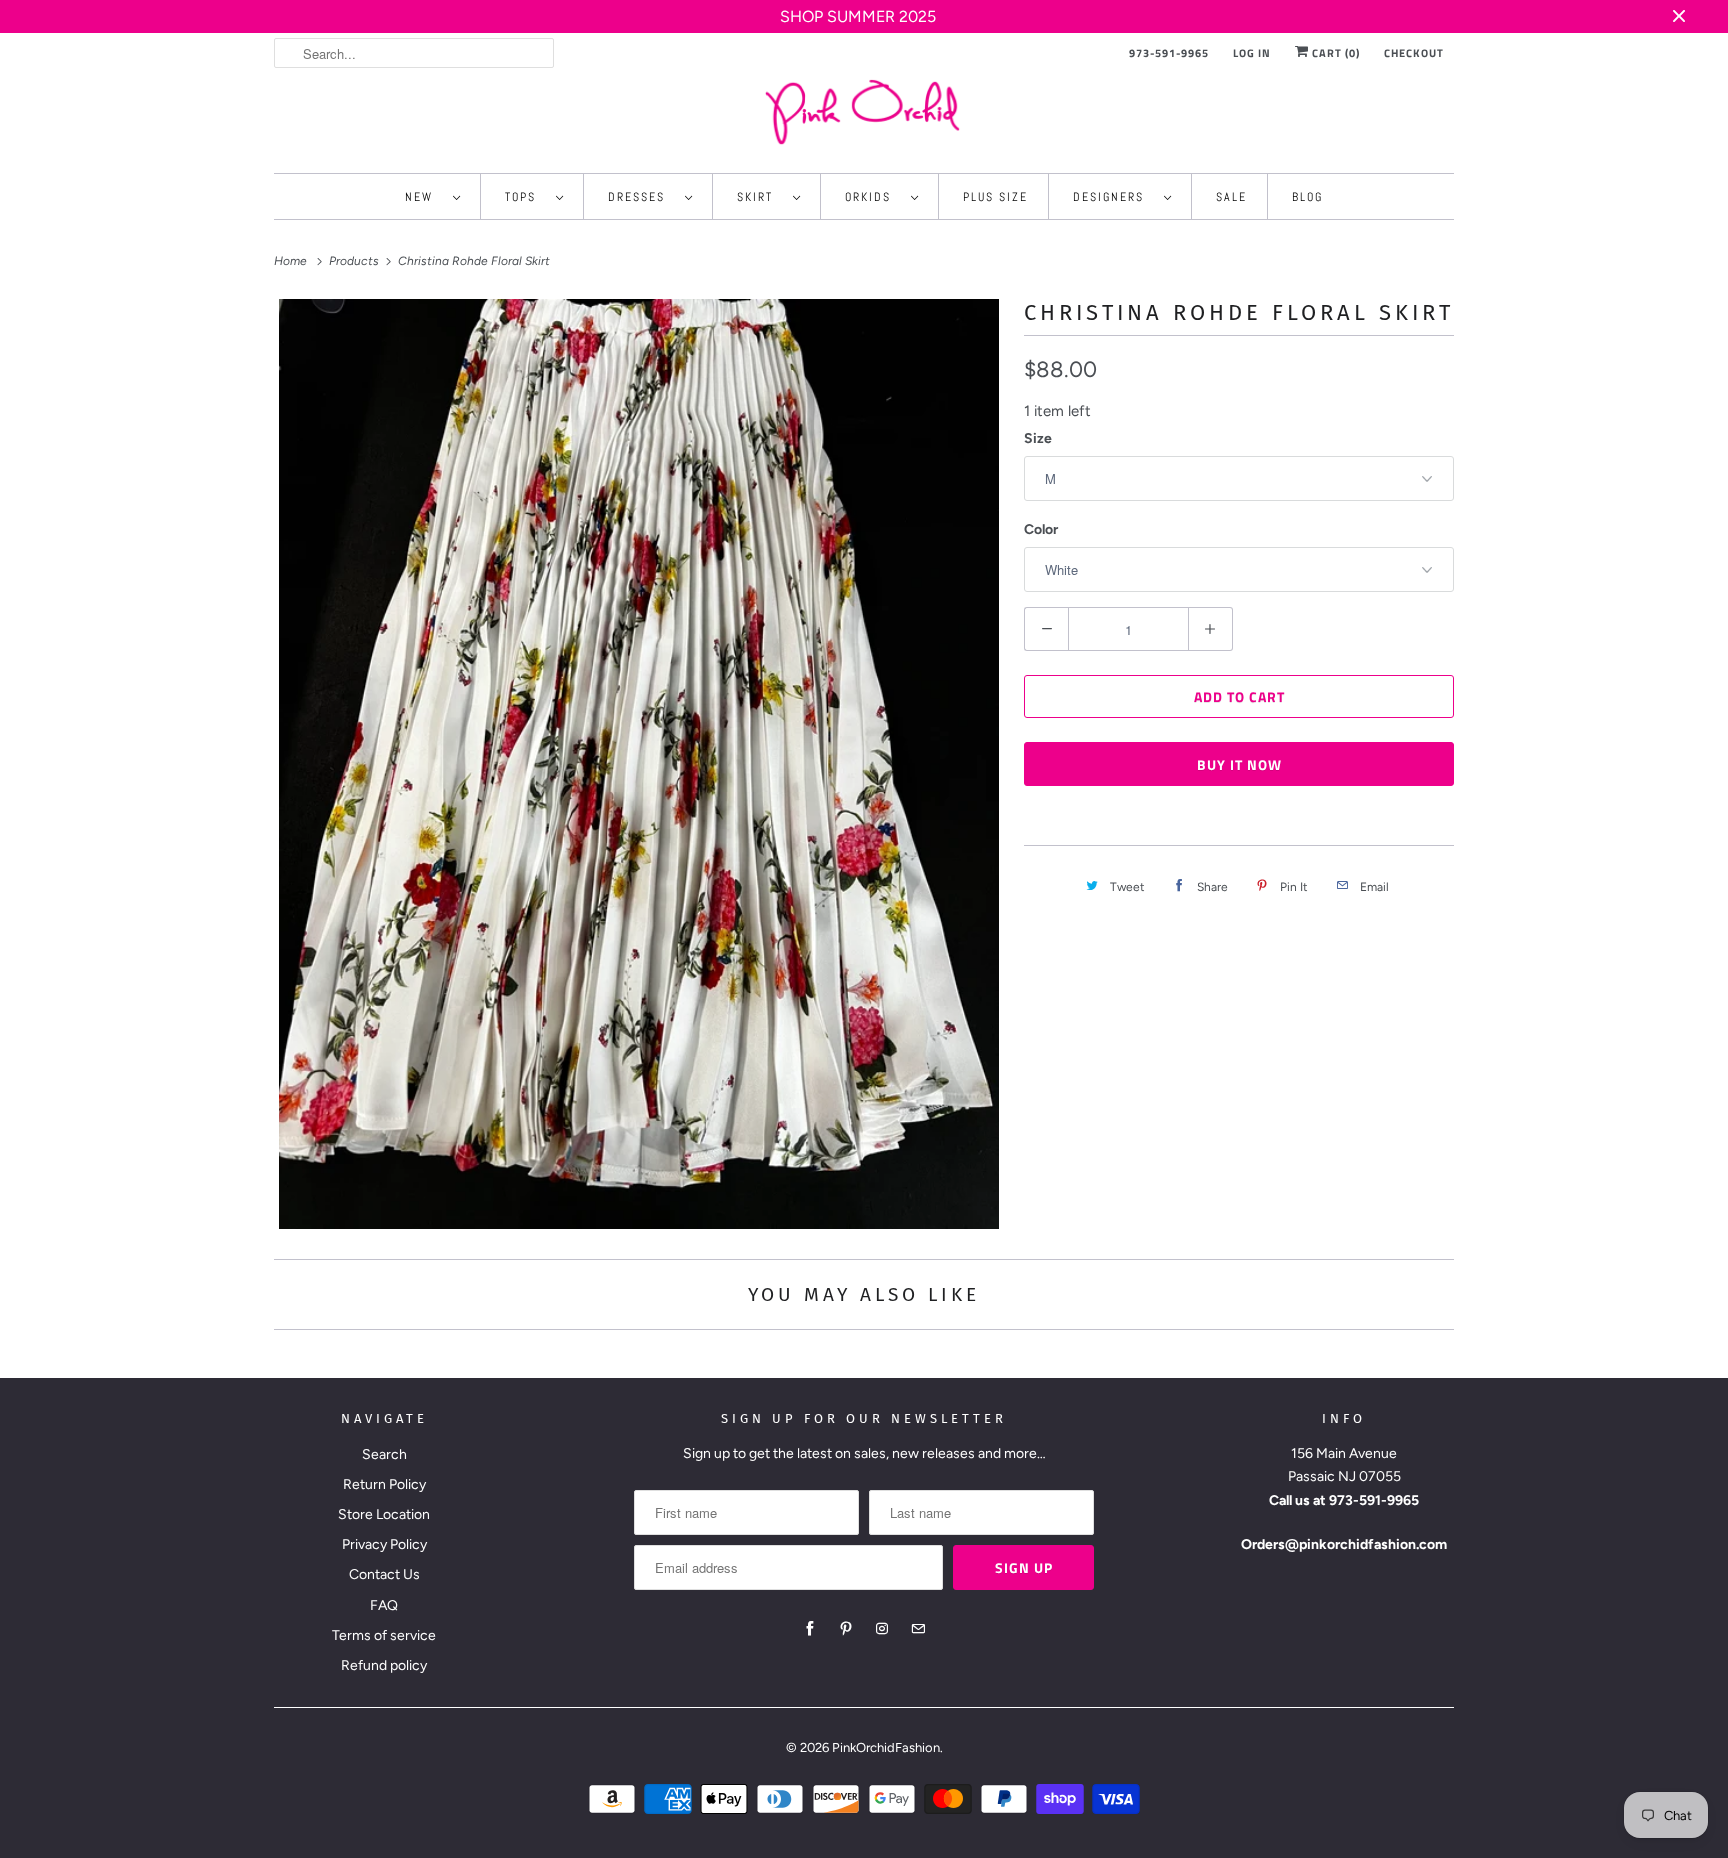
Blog (1307, 197)
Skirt (760, 197)
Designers (1113, 197)
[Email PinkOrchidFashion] (918, 1629)
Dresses (641, 197)
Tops (525, 197)
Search (384, 1454)
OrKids (873, 197)
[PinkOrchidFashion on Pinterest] (846, 1629)
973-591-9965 (1169, 53)
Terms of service (384, 1635)
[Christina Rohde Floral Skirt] (639, 764)
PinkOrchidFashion (886, 1747)
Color (1041, 529)
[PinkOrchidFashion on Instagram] (882, 1629)
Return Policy (384, 1484)
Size (1038, 438)
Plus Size (995, 197)
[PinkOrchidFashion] (864, 111)
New (424, 197)
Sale (1231, 197)
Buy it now (1239, 764)
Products (355, 261)
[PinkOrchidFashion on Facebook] (810, 1629)
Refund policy (384, 1665)
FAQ (384, 1605)
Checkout (1414, 53)
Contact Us (384, 1574)
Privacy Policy (384, 1544)
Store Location (384, 1514)
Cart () (1334, 53)
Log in (1252, 53)
